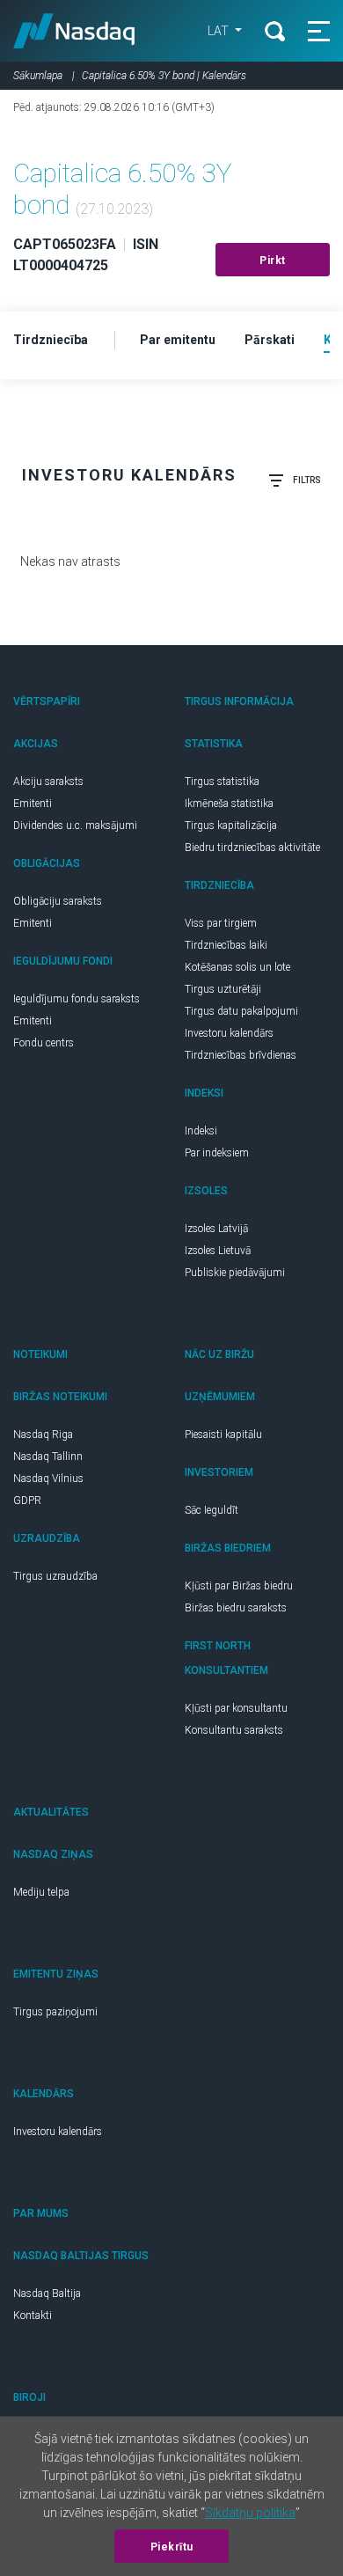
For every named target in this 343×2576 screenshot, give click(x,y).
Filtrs (307, 480)
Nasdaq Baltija (47, 2293)
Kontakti (33, 2315)
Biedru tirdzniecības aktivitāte (252, 848)
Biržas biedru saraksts (236, 1608)
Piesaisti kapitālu (223, 1435)
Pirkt (273, 261)
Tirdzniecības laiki (226, 945)
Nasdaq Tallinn (48, 1457)
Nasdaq (74, 31)
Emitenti (33, 804)
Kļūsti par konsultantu (236, 1708)
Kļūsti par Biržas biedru (239, 1586)
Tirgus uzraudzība (55, 1576)
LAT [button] (219, 31)
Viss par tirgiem (221, 923)
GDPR (27, 1501)
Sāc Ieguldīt (212, 1510)
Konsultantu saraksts (234, 1730)
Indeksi (201, 1131)
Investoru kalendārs (229, 1033)
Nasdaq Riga (43, 1435)
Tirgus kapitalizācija (231, 826)
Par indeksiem (217, 1153)
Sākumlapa (38, 76)
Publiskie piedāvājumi (235, 1273)
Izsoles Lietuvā (218, 1251)
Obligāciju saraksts (58, 901)
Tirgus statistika (222, 782)
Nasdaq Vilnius (48, 1479)
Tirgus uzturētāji (223, 989)
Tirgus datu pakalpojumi (241, 1011)
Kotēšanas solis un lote (237, 967)
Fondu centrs (44, 1043)
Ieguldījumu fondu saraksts (77, 999)
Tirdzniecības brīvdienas (241, 1055)
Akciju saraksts (48, 782)
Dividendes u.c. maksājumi (75, 826)
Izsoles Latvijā (216, 1229)
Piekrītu (172, 2547)
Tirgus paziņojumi (55, 2012)
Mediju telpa (41, 1892)
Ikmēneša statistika (229, 804)
